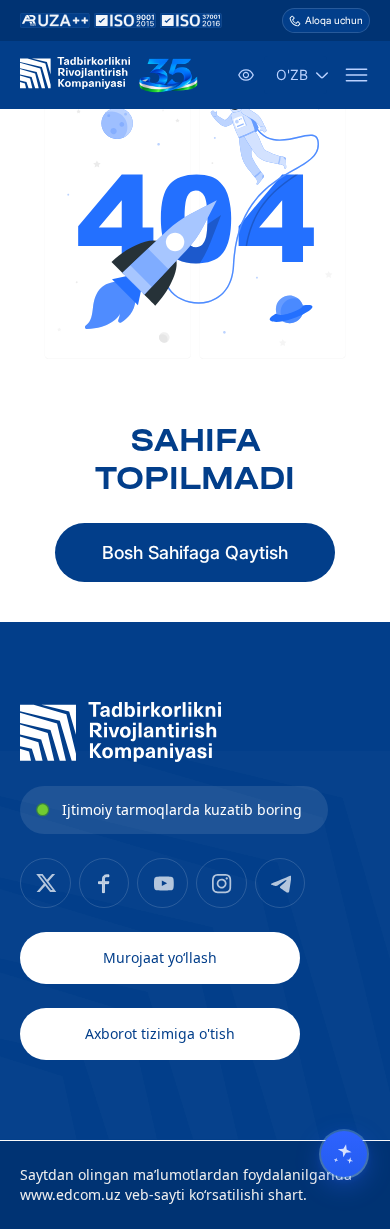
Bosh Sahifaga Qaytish (195, 552)
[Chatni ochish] (344, 1154)
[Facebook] (45, 883)
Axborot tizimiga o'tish (160, 1033)
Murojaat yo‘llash (160, 957)
